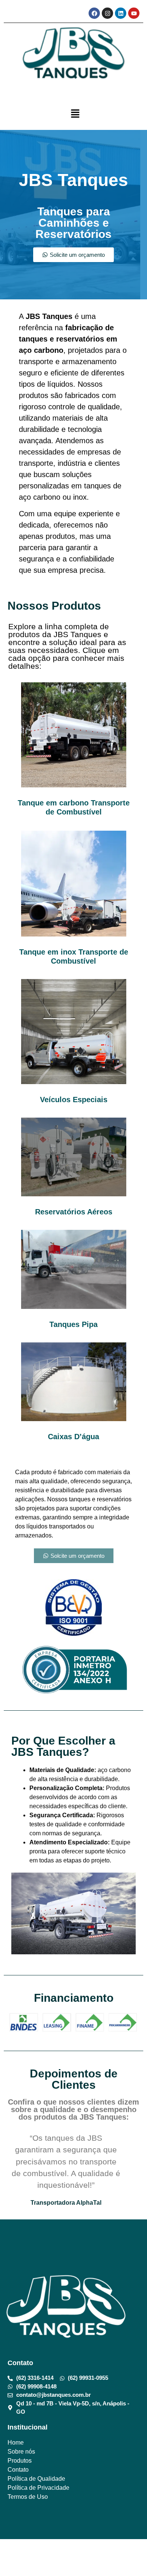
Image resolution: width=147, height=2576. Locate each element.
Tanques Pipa (73, 1324)
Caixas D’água (73, 1437)
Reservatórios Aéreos (74, 1212)
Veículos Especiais (74, 1100)
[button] (75, 114)
